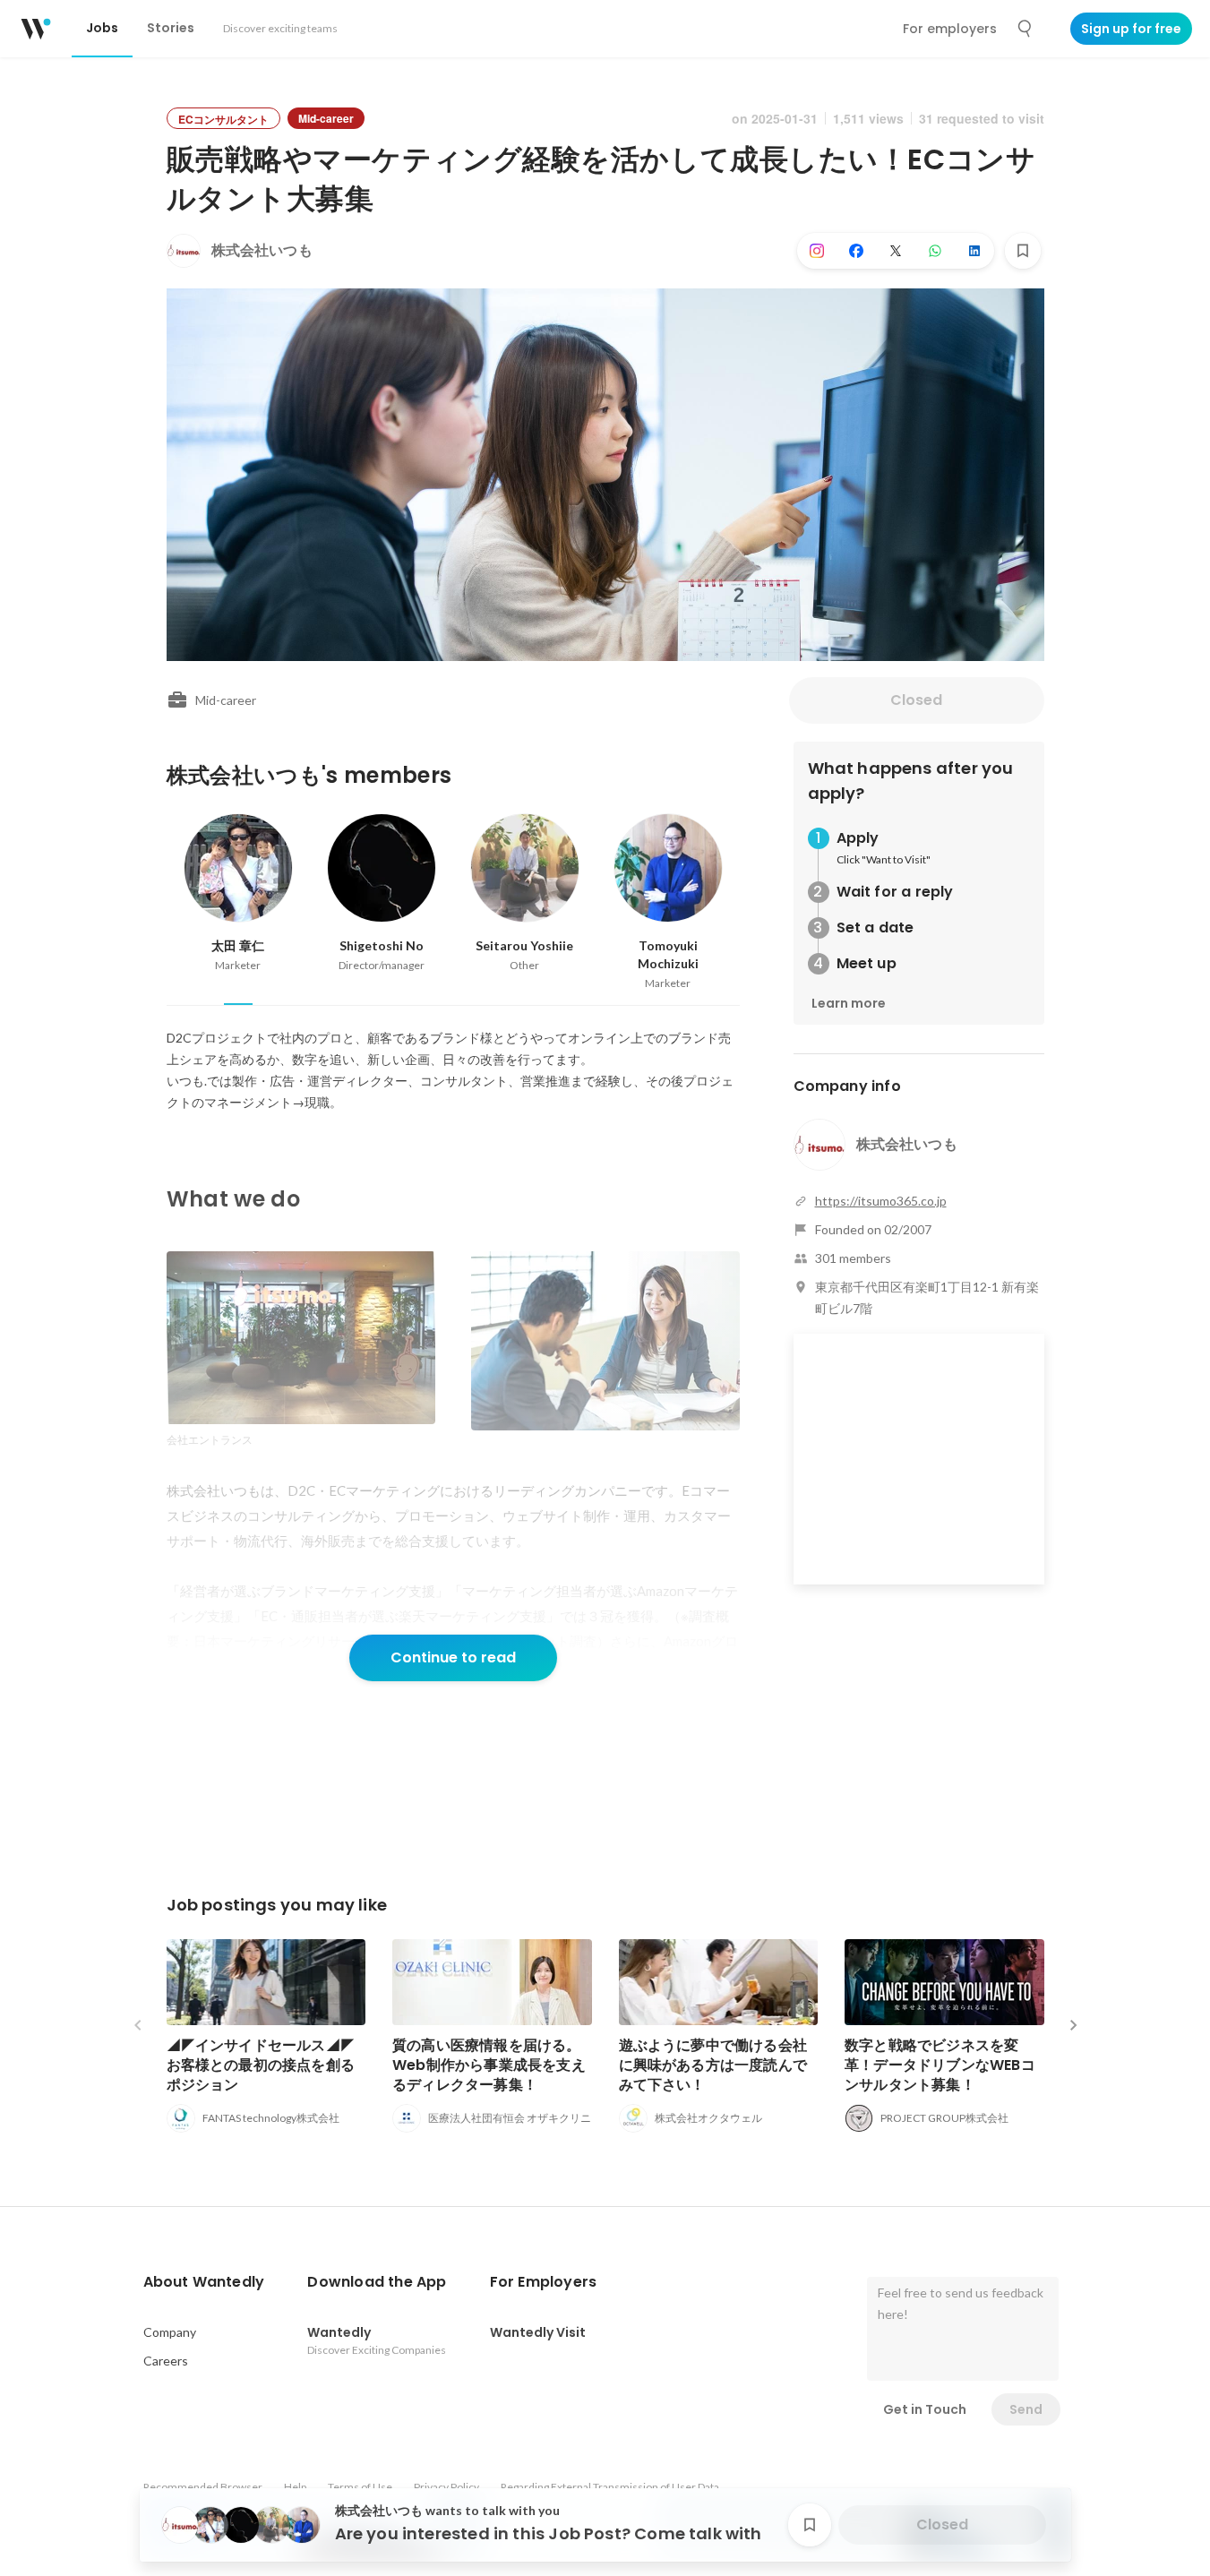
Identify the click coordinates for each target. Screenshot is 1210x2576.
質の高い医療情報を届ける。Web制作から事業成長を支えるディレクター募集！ (489, 2065)
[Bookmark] (1023, 251)
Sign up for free (1131, 29)
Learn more (849, 1003)
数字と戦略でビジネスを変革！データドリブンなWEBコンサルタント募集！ (940, 2065)
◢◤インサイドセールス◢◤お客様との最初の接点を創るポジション (261, 2065)
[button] (204, 2282)
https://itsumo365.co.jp (881, 1201)
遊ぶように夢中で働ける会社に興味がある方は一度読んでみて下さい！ (713, 2065)
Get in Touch (925, 2409)
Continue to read (453, 1657)
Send (1026, 2409)
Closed (916, 700)
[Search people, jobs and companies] (1025, 29)
